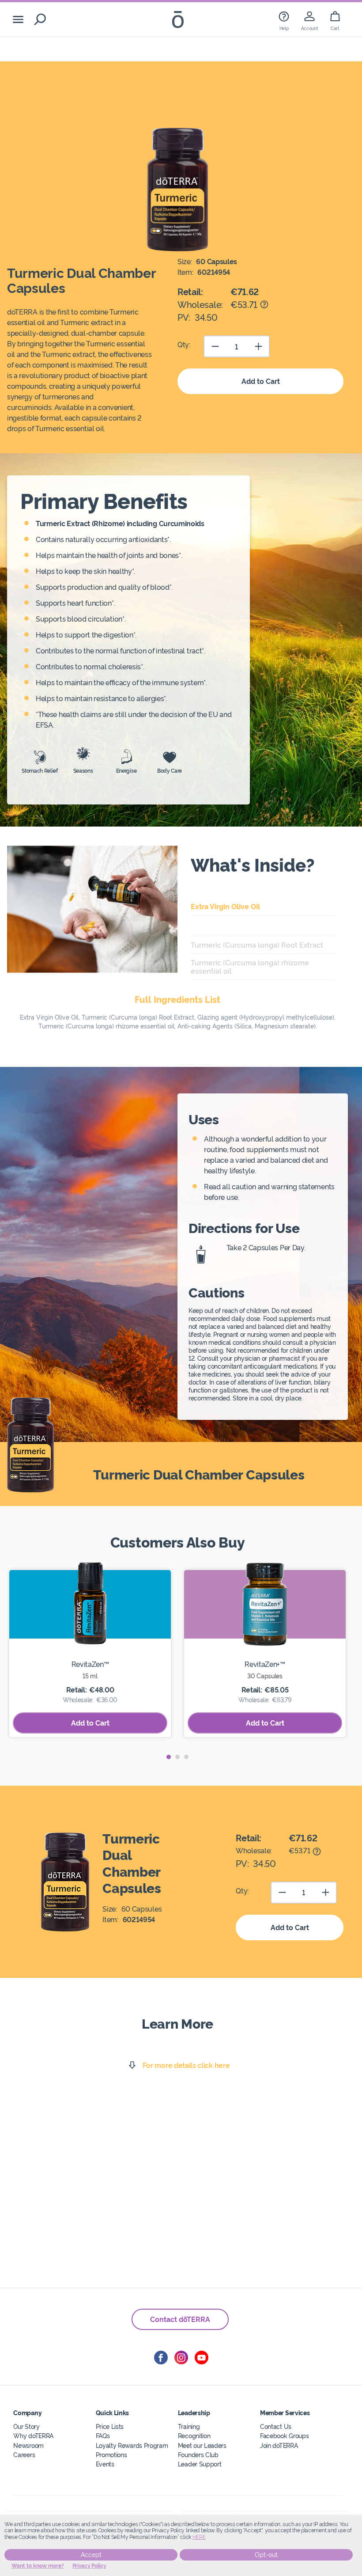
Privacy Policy (89, 2566)
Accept (91, 2555)
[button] (169, 1757)
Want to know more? (38, 2566)
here (199, 2537)
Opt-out (266, 2555)
